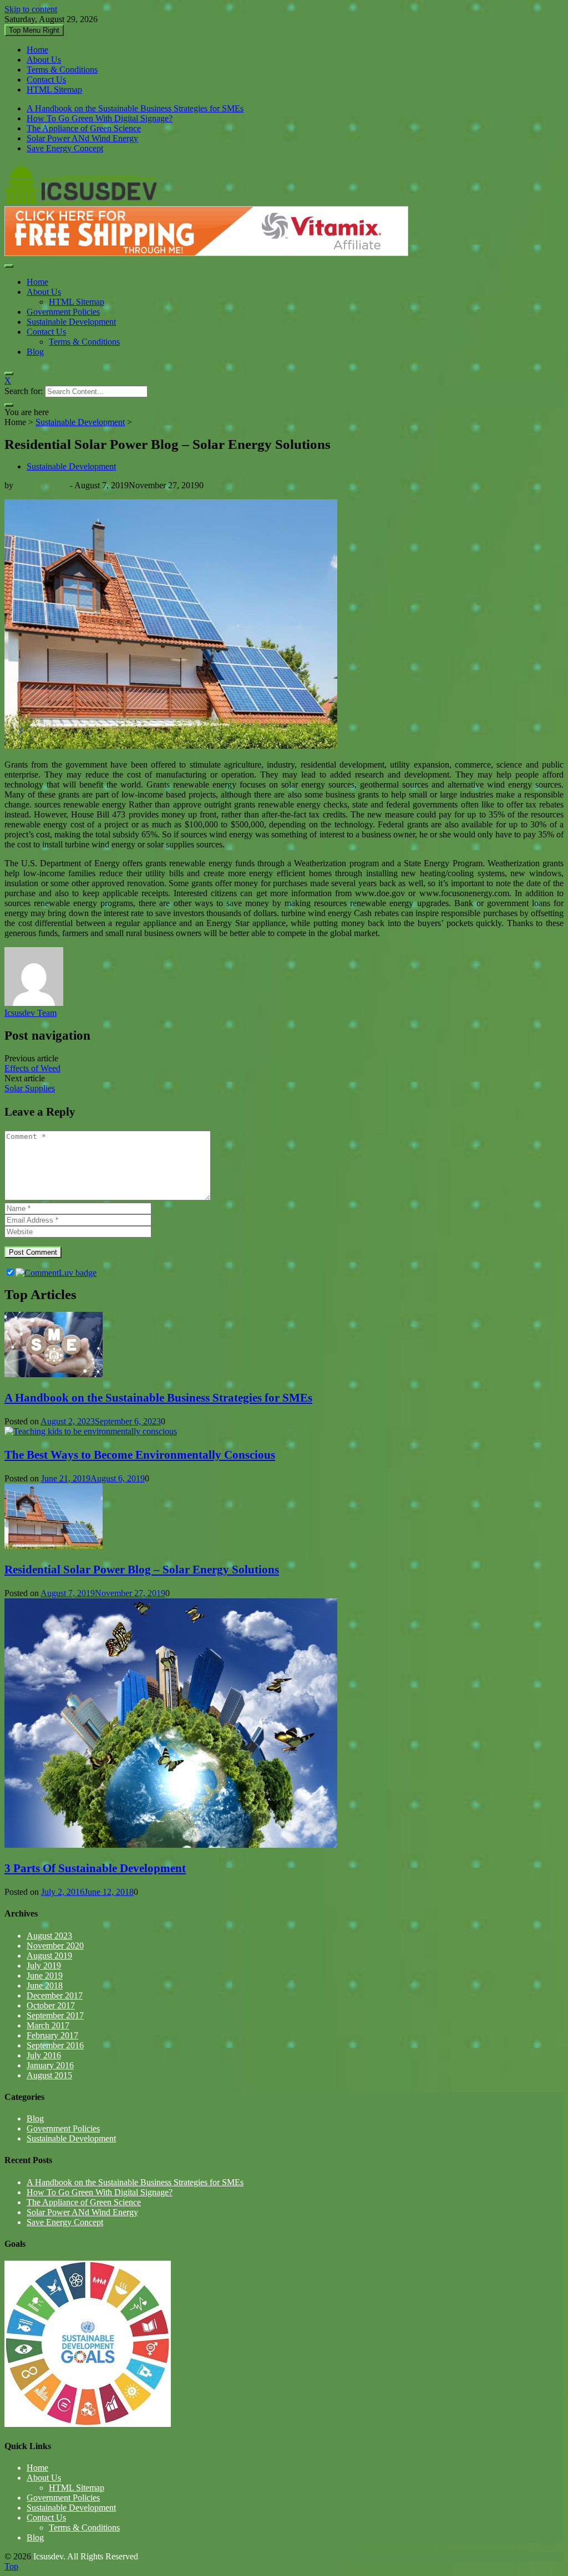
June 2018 (45, 1985)
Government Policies (63, 312)
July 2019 (44, 1966)
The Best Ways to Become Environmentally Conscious (140, 1455)
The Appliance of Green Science (84, 128)
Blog (35, 352)
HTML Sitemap (54, 90)
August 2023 (49, 1936)
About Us (44, 60)
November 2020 (55, 1946)
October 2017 (51, 2005)
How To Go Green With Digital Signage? (100, 118)
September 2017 (55, 2015)
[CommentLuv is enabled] (56, 1273)
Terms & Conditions (62, 70)
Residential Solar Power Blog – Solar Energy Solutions (142, 1570)
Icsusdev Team (42, 485)
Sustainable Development (71, 322)
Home (37, 50)
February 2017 (52, 2035)
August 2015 (49, 2075)
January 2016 (50, 2065)
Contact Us (46, 80)
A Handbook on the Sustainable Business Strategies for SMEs (135, 108)
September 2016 (55, 2045)
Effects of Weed (32, 1068)
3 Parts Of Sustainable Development (95, 1868)
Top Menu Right (34, 30)
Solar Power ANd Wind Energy (82, 138)
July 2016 (44, 2055)
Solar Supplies (30, 1088)
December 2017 (55, 1995)
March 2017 (48, 2025)
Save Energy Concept (65, 148)
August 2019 (49, 1956)
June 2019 (45, 1976)
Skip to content (31, 9)
